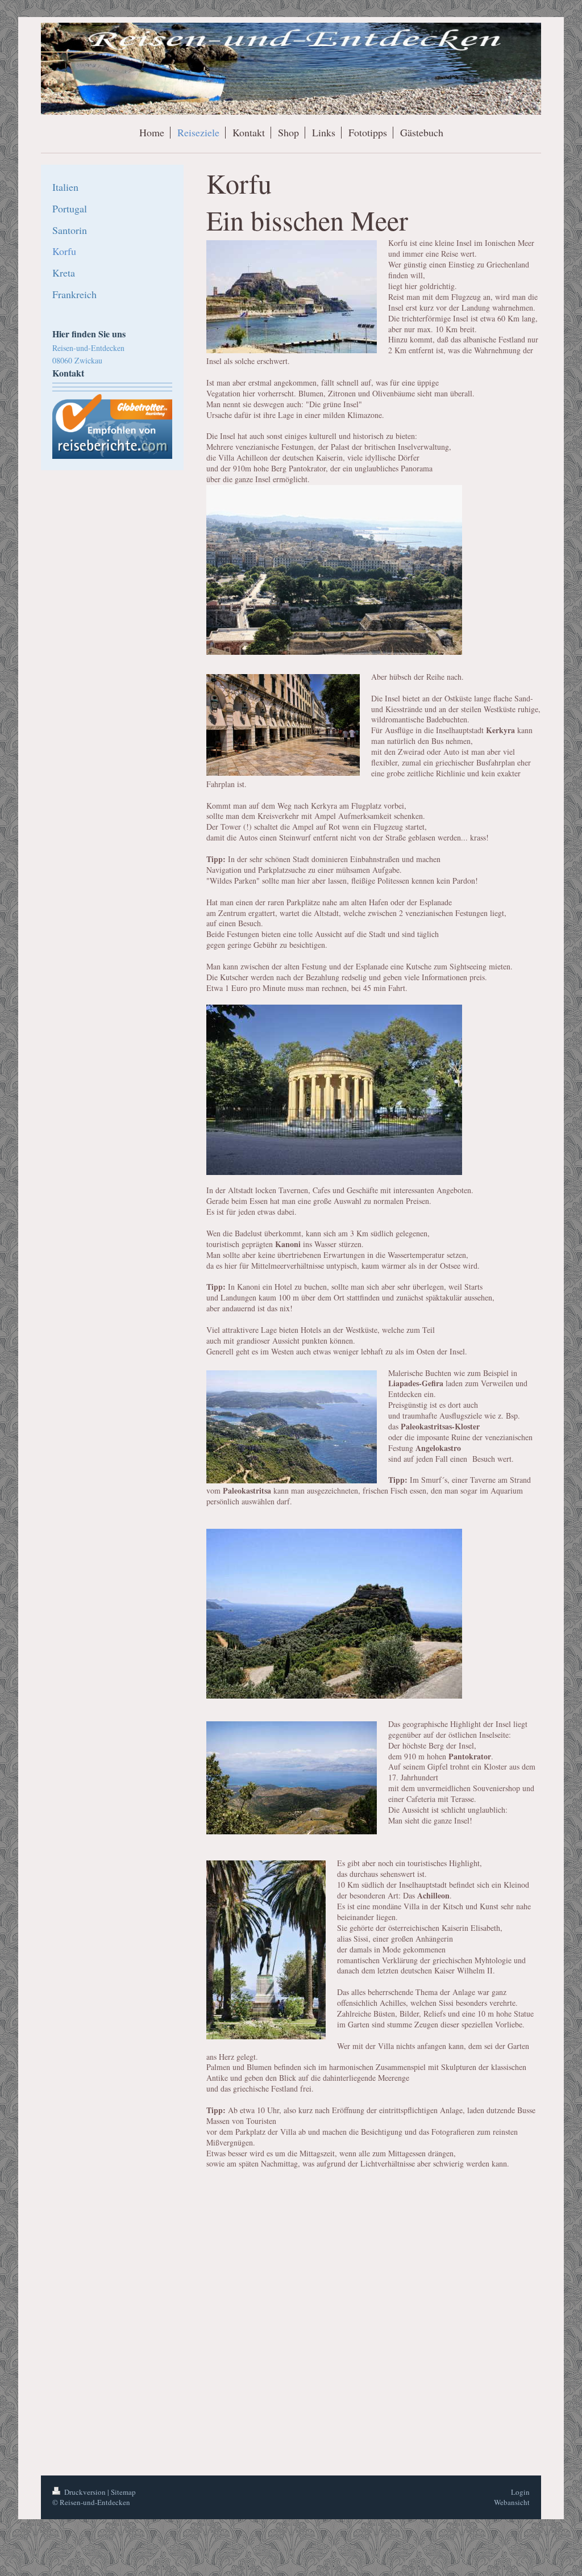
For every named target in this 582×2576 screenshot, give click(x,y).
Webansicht (512, 2502)
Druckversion (85, 2492)
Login (520, 2492)
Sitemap (123, 2492)
